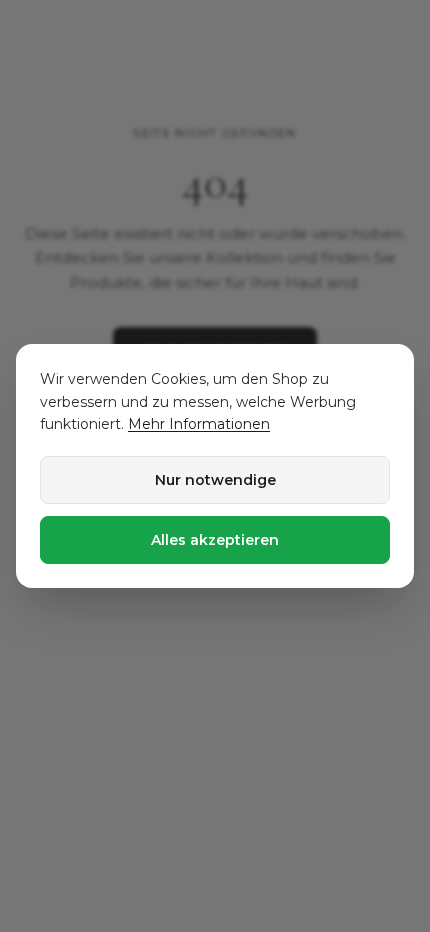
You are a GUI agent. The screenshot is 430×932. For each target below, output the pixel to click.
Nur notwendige (215, 480)
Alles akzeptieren (215, 540)
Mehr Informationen (199, 424)
